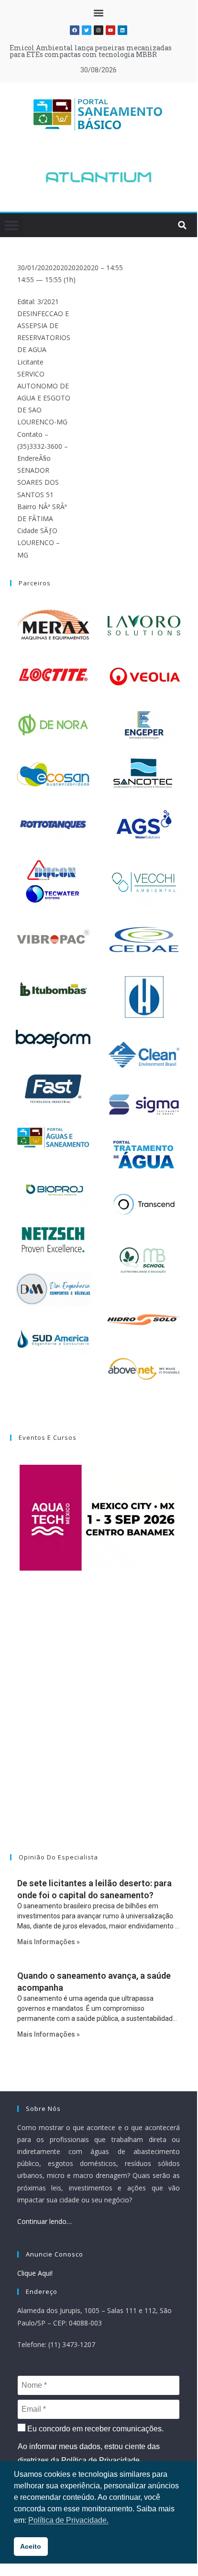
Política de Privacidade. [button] (68, 2520)
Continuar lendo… (44, 2221)
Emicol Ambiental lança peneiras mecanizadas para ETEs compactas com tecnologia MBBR (91, 51)
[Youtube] (110, 30)
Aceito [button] (31, 2546)
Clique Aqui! (35, 2273)
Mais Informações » (49, 1942)
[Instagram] (99, 30)
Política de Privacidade (100, 2460)
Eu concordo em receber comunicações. (94, 2429)
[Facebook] (75, 30)
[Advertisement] (99, 1724)
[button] (99, 13)
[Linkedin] (122, 30)
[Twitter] (87, 30)
